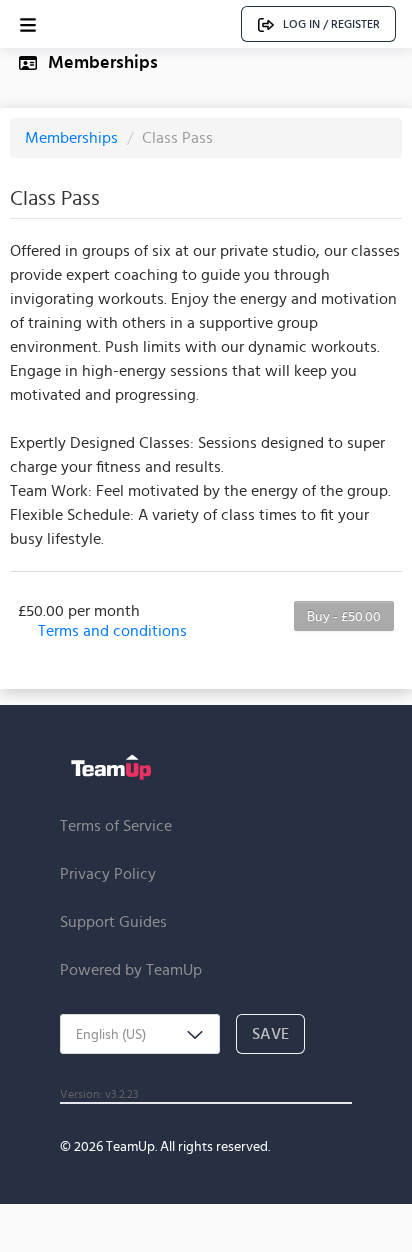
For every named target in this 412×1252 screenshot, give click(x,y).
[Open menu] (28, 24)
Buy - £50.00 (344, 616)
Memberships (73, 137)
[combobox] (140, 1034)
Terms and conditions (112, 630)
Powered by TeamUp (131, 969)
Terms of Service (116, 825)
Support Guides (113, 921)
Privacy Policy (108, 873)
